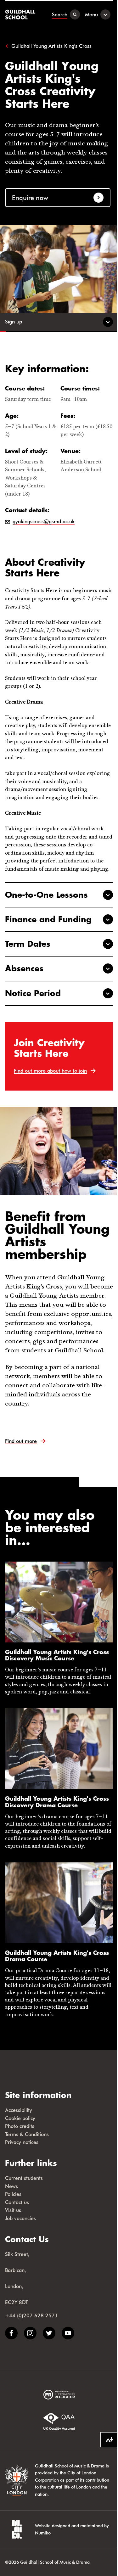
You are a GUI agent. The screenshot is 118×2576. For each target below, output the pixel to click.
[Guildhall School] (21, 14)
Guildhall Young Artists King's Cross (51, 46)
